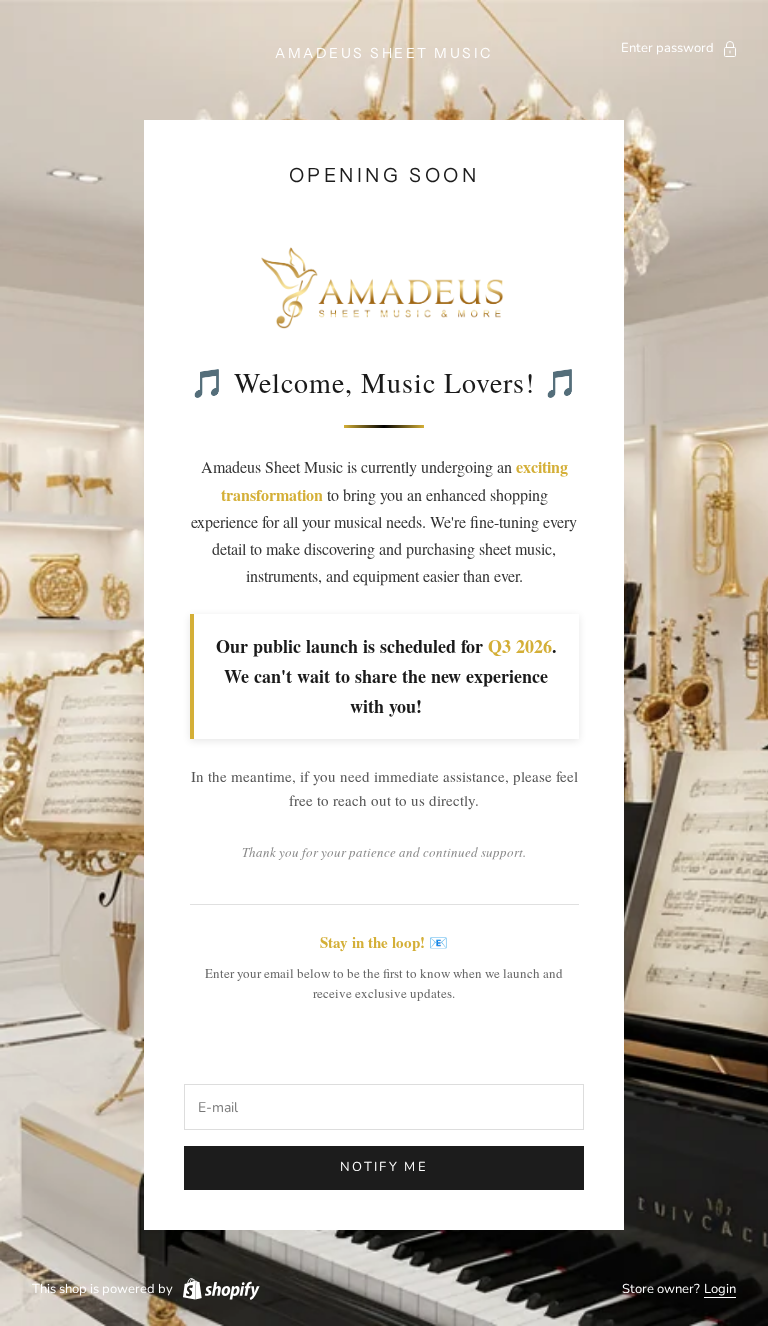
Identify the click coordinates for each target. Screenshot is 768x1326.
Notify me (384, 1167)
